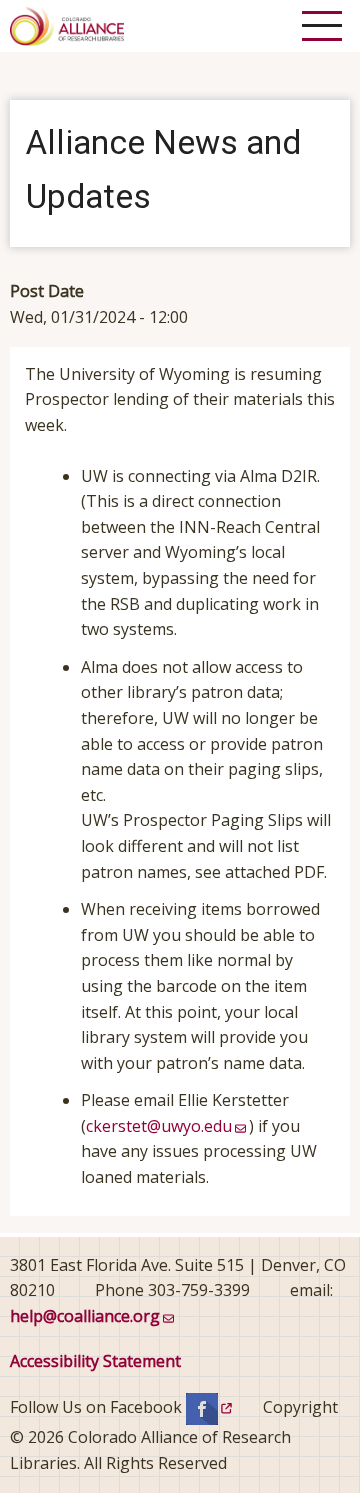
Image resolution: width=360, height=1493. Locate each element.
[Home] (67, 24)
